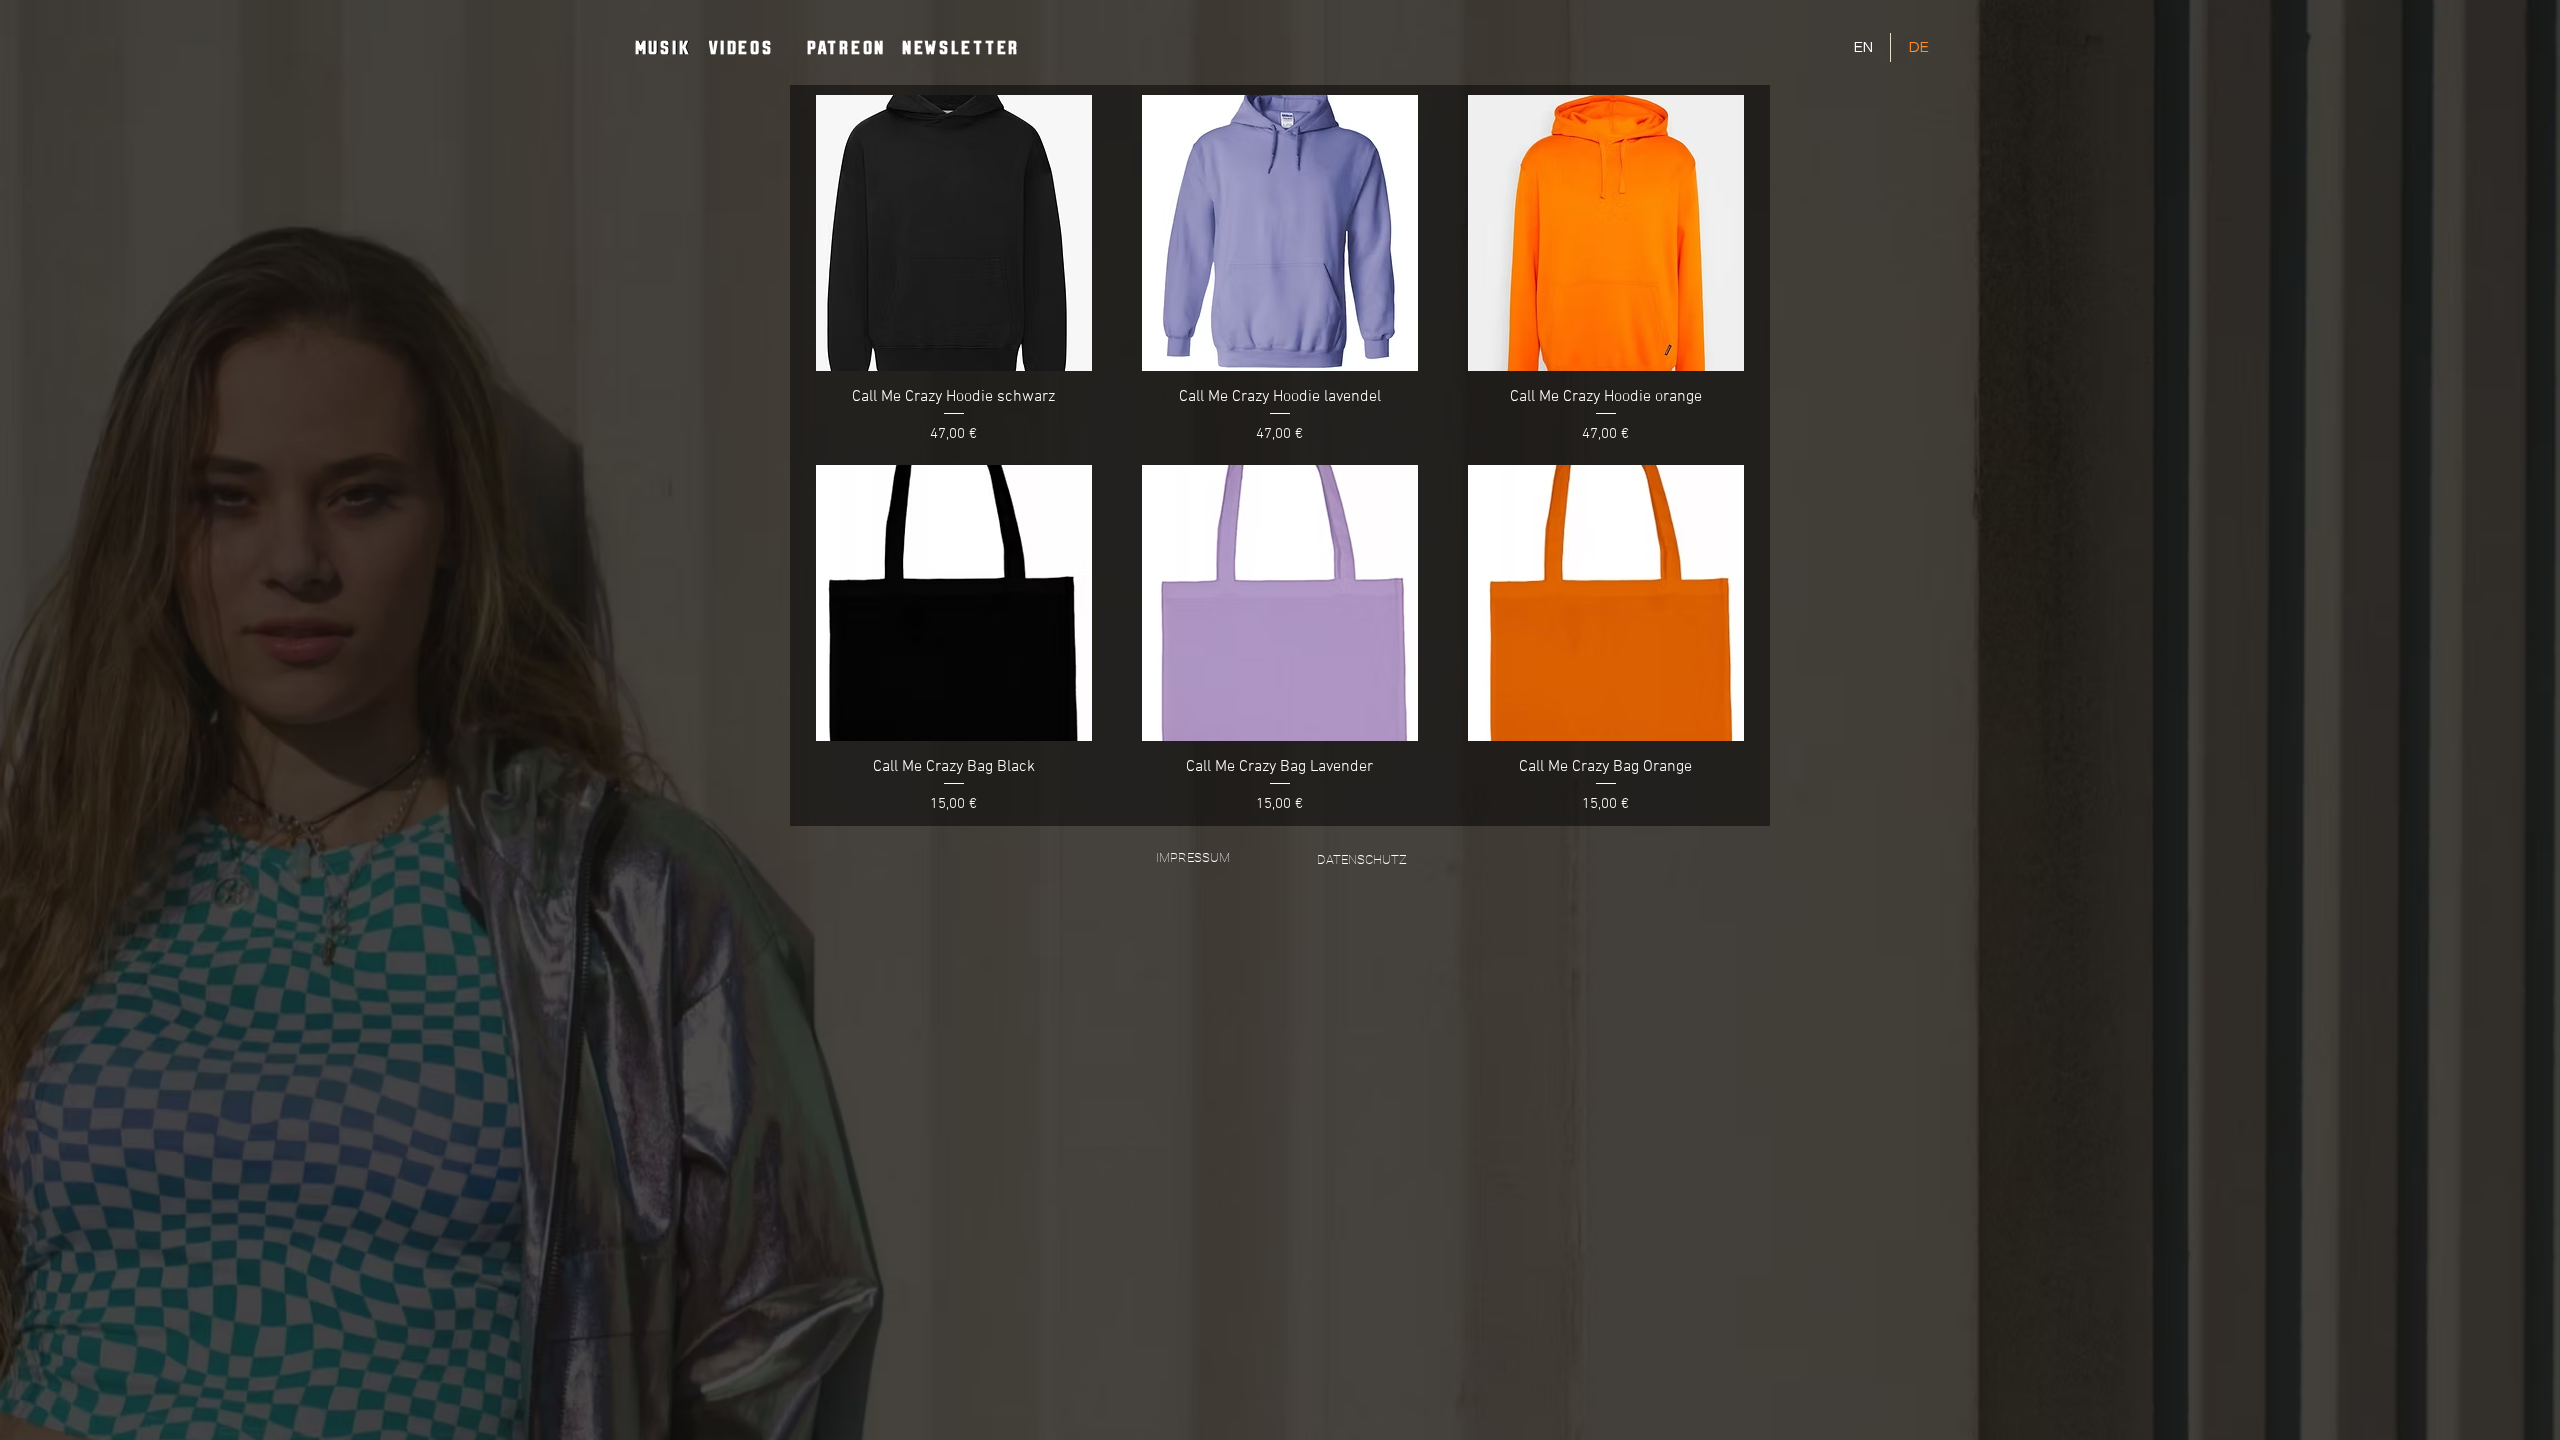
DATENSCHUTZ (1362, 859)
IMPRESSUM (1193, 857)
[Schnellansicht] (954, 233)
